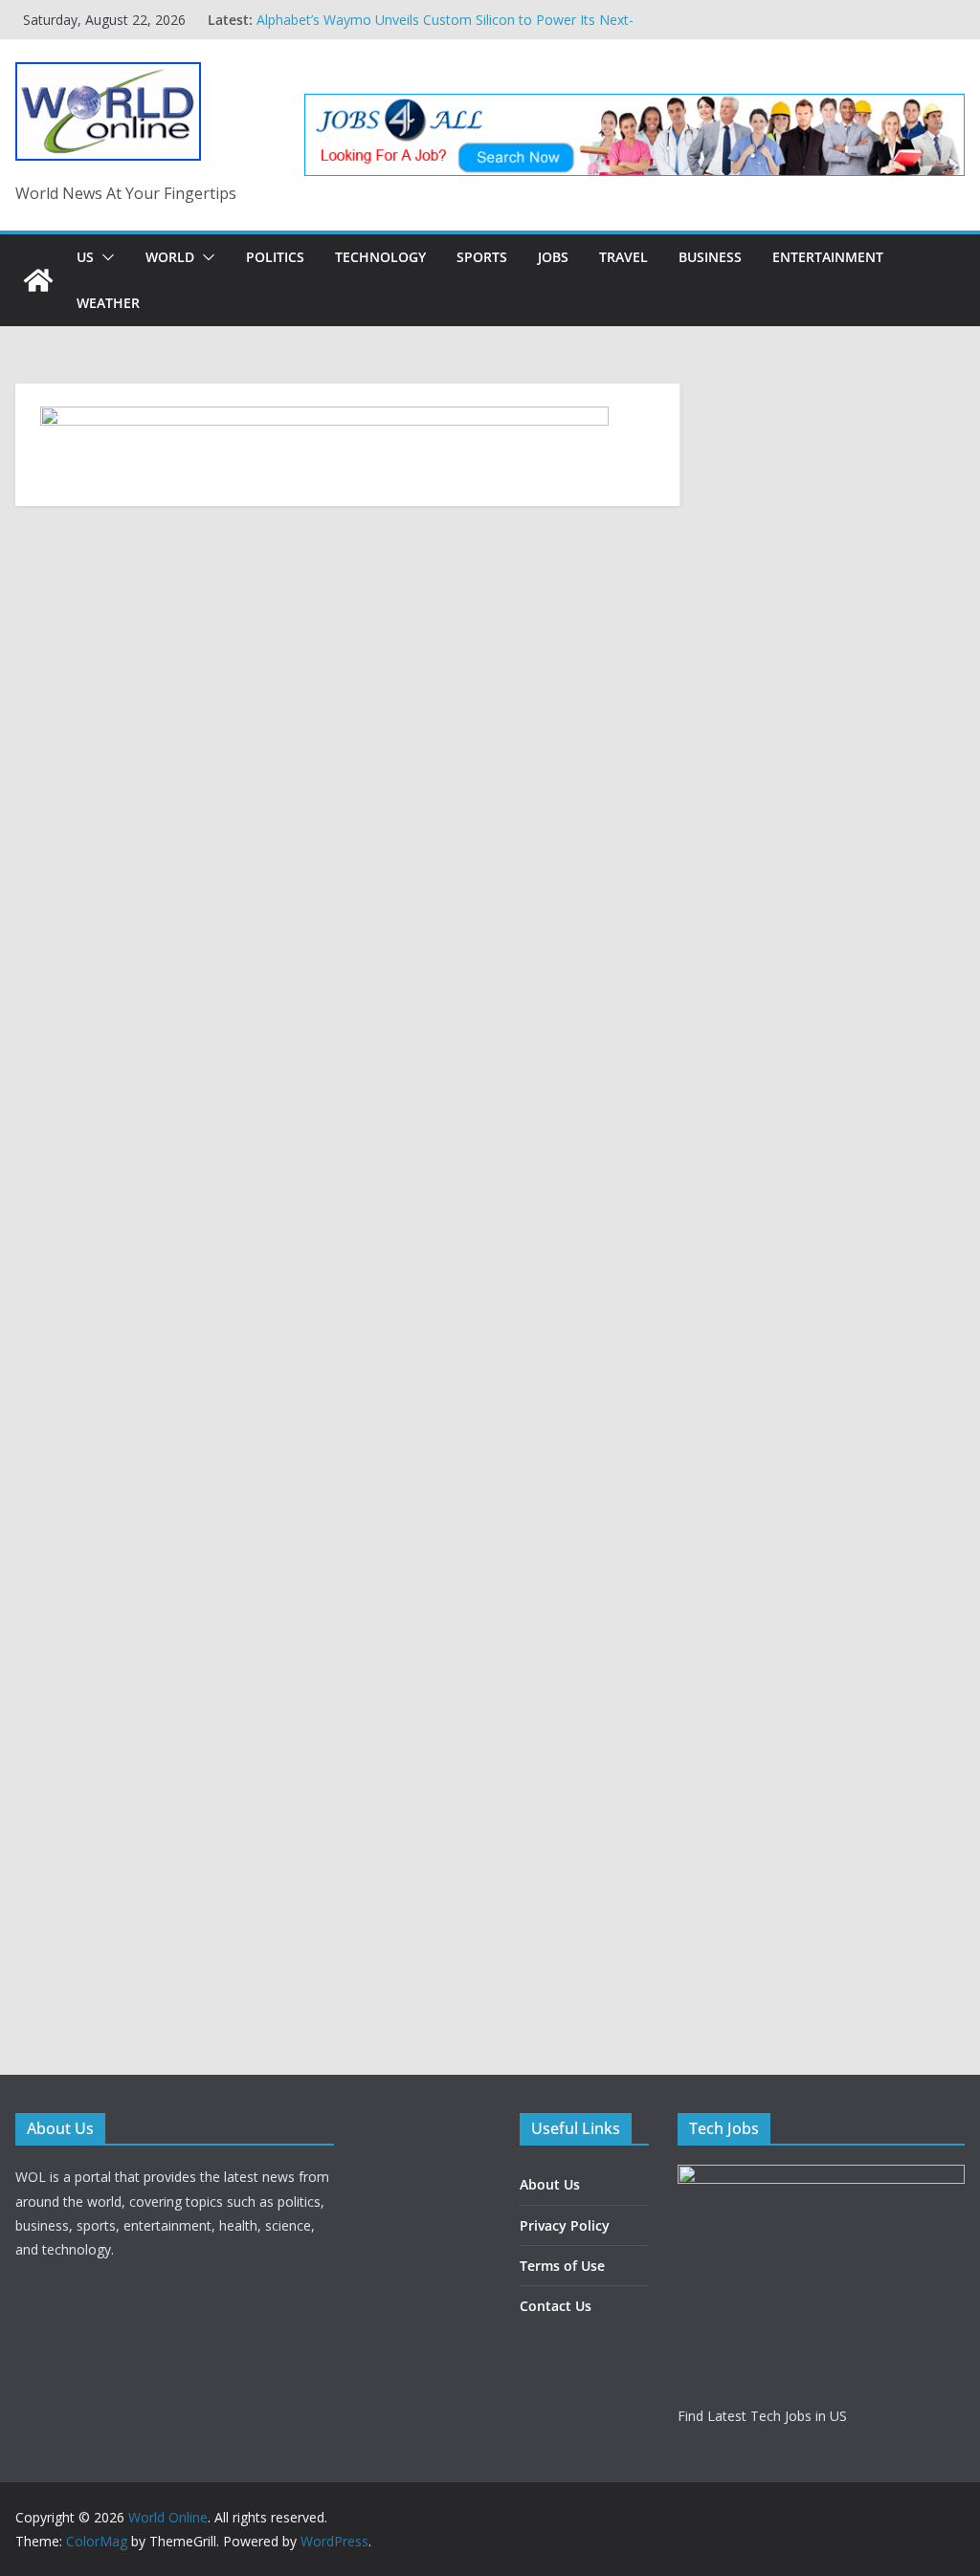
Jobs (553, 257)
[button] (104, 257)
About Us (550, 2184)
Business (710, 257)
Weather (108, 303)
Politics (275, 257)
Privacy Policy (565, 2225)
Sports (482, 257)
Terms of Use (562, 2266)
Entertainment (828, 257)
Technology (380, 257)
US (85, 257)
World (170, 257)
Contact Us (556, 2306)
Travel (624, 257)
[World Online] (38, 280)
